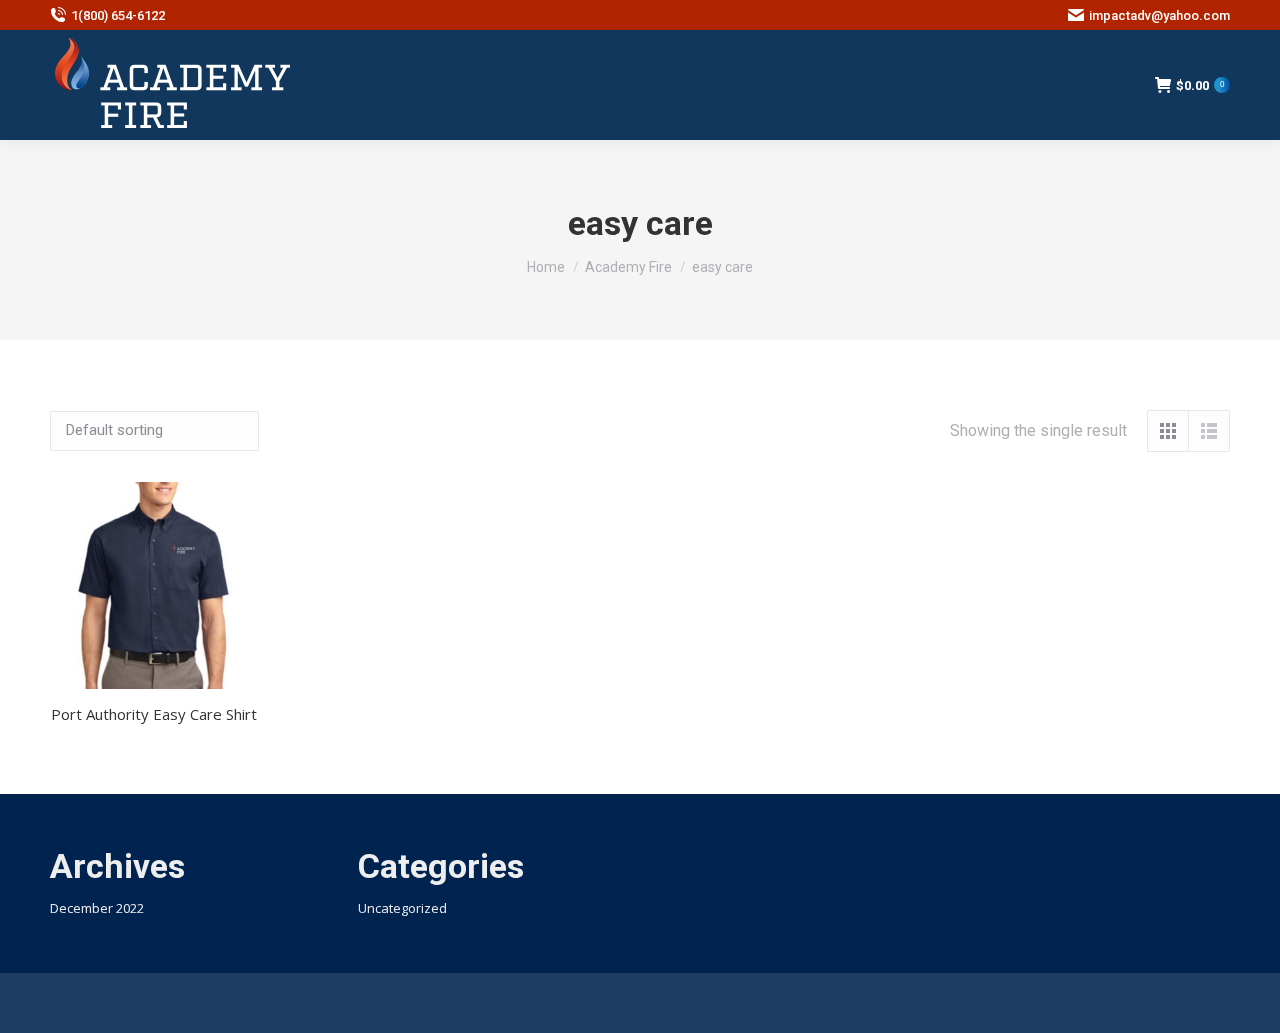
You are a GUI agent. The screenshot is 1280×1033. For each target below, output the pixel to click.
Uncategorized (402, 908)
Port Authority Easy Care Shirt (154, 714)
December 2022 (97, 908)
